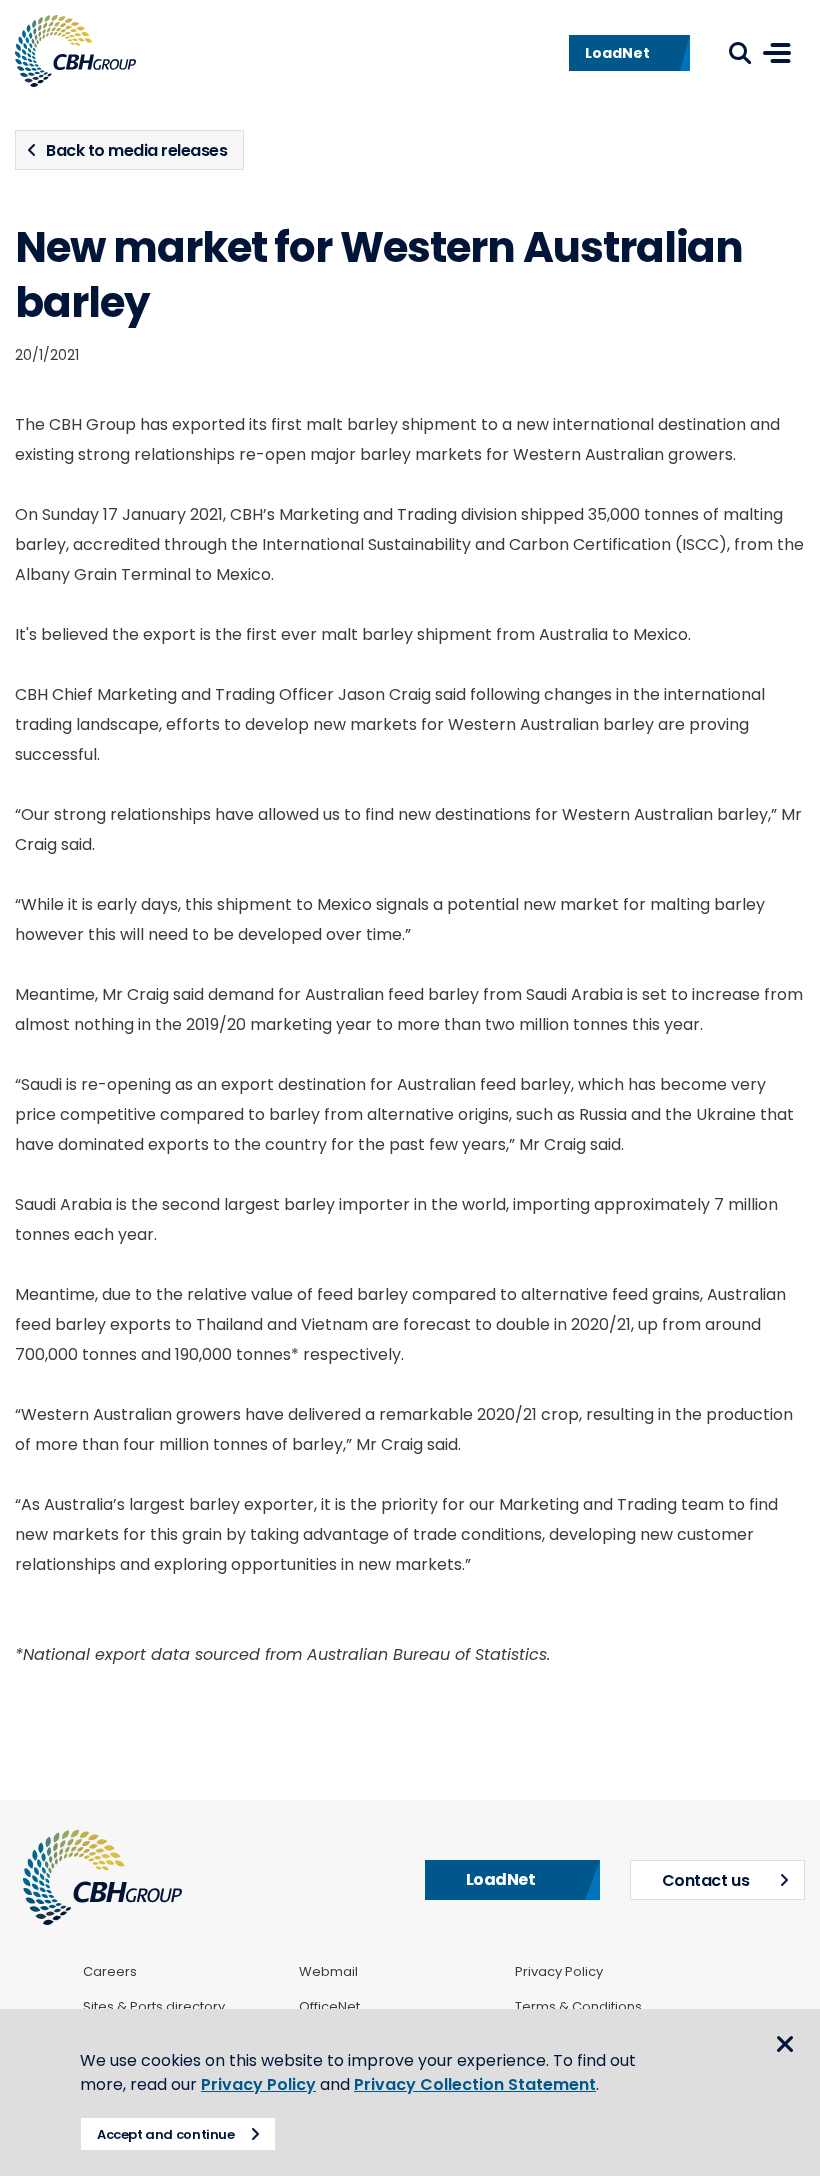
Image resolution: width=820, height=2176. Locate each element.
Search (740, 53)
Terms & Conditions (578, 2007)
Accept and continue (166, 2134)
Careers (110, 1972)
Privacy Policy (559, 1972)
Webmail (328, 1972)
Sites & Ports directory (154, 2007)
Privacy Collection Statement (475, 2084)
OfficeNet (329, 2007)
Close (785, 2044)
